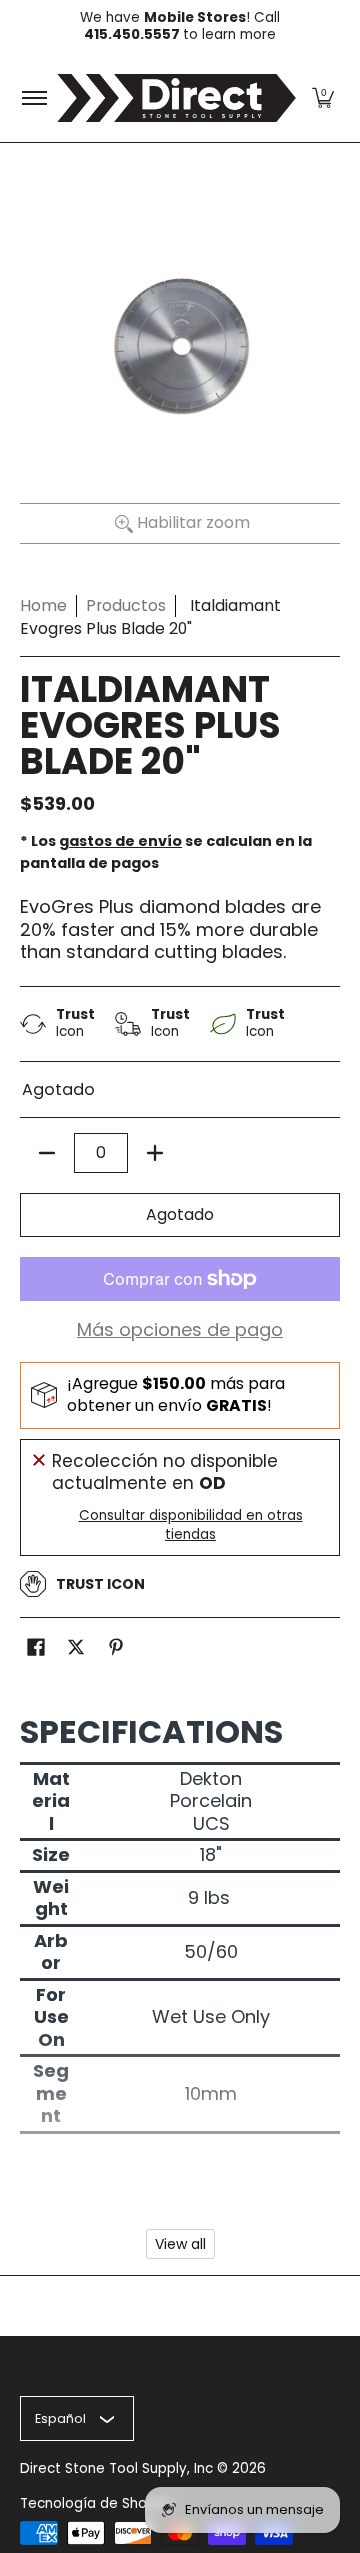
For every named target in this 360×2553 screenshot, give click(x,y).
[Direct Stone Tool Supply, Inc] (176, 98)
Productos (126, 605)
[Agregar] (155, 1153)
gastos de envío (120, 841)
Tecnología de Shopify (96, 2503)
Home (43, 605)
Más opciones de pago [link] (180, 1330)
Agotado (180, 1214)
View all (180, 2244)
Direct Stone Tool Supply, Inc (116, 2468)
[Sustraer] (47, 1153)
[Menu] (33, 98)
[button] (323, 98)
